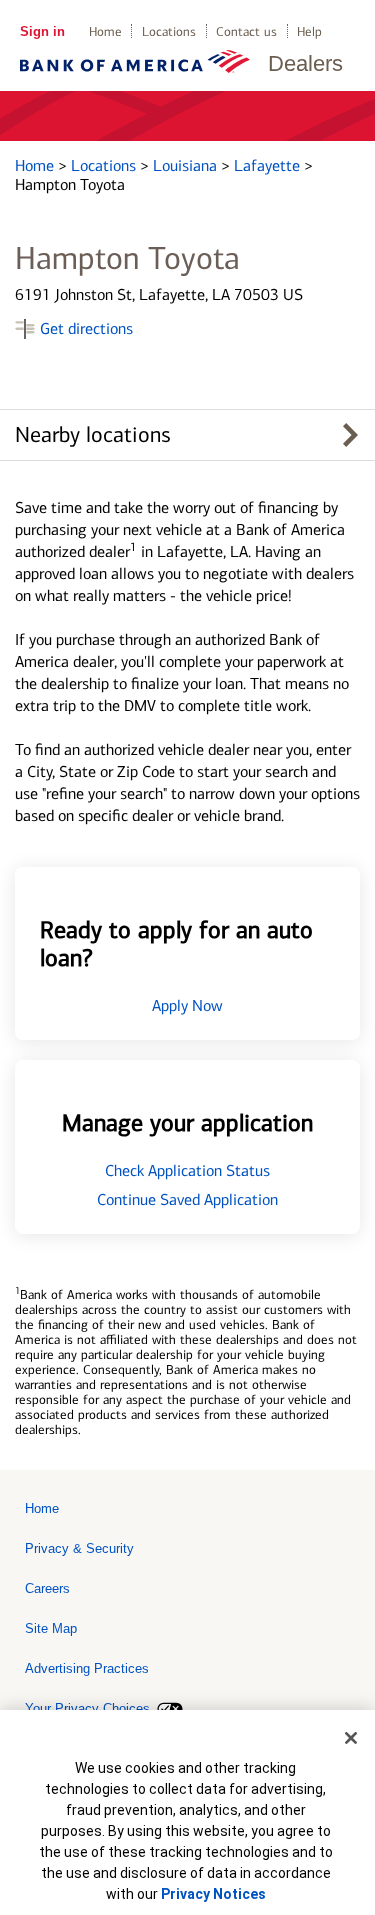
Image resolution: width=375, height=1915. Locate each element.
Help (309, 31)
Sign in (42, 31)
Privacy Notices (213, 1894)
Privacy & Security (79, 1548)
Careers (47, 1588)
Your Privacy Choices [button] (87, 1708)
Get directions (86, 328)
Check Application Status (187, 1170)
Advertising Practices (87, 1668)
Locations (169, 31)
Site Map (51, 1628)
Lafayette (269, 165)
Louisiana (187, 165)
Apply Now (187, 1005)
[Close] (351, 1738)
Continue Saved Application (187, 1199)
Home (105, 31)
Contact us (246, 31)
